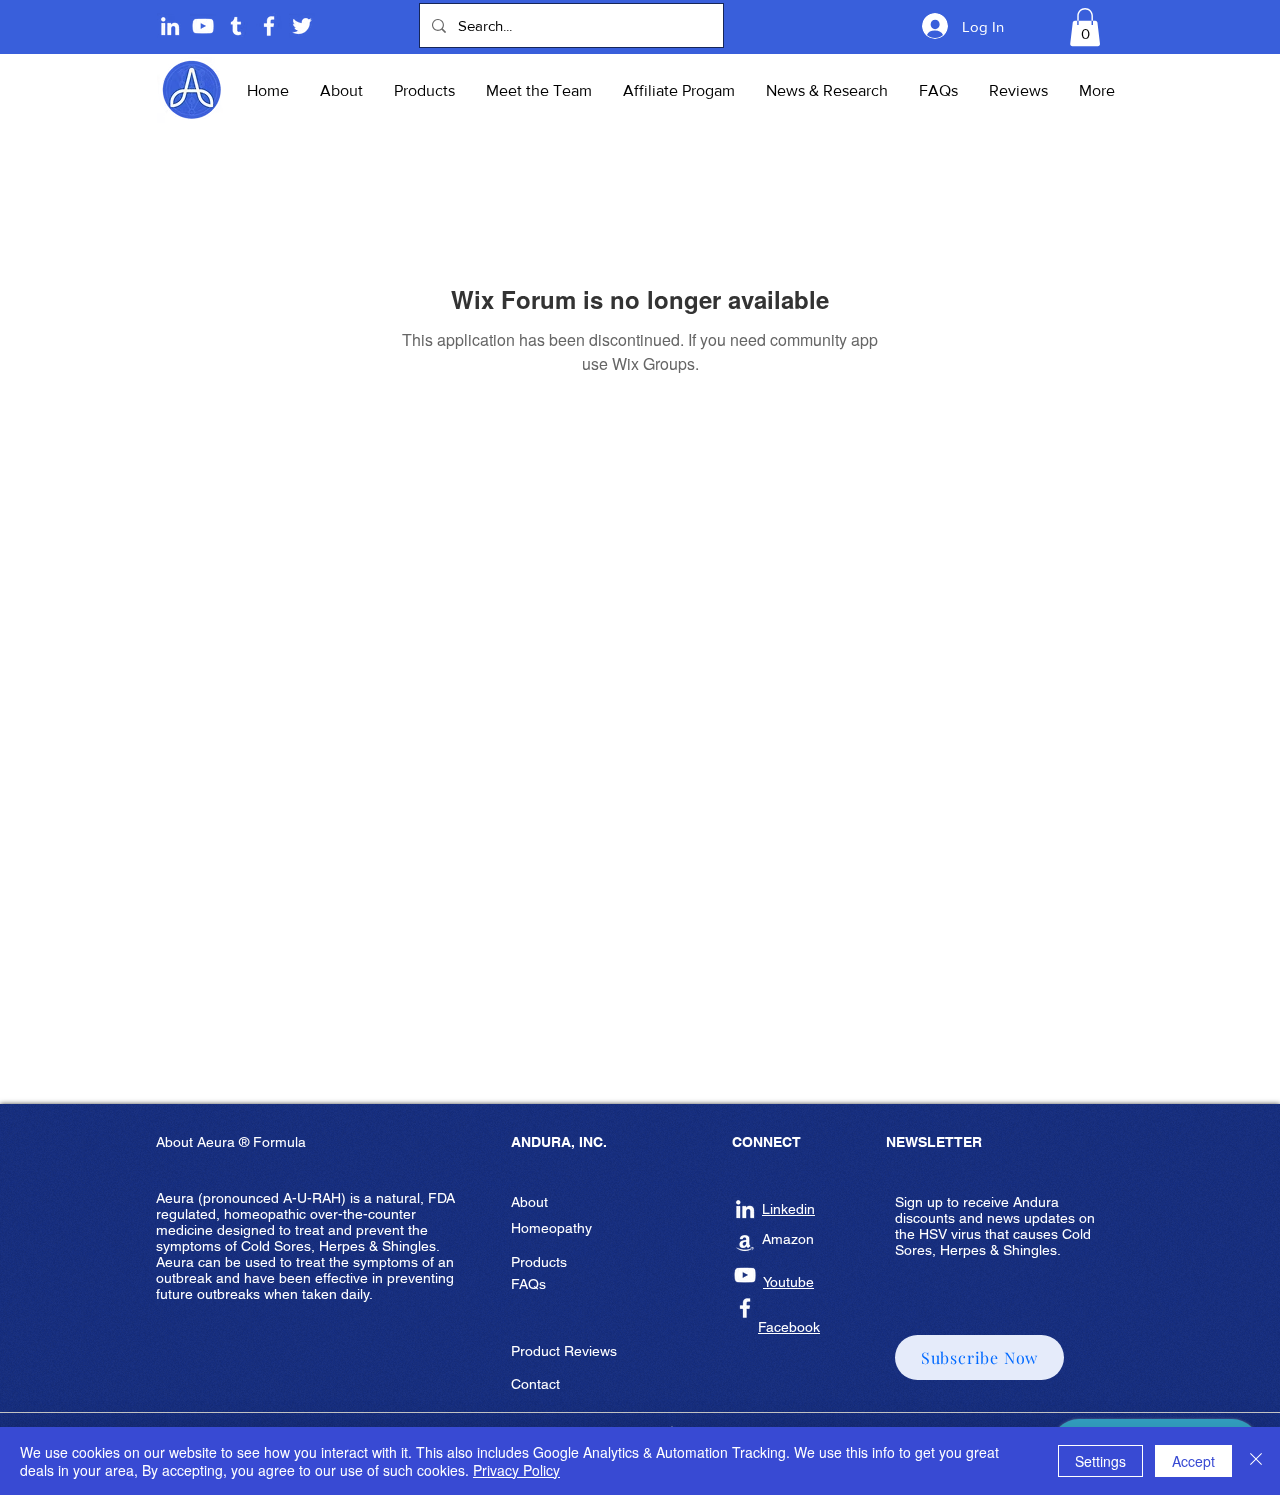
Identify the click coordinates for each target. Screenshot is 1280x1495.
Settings (1100, 1461)
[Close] (1256, 1461)
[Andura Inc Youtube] (745, 1275)
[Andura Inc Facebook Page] (269, 26)
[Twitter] (302, 26)
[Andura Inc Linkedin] (745, 1209)
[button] (1085, 27)
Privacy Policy (516, 1470)
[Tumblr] (236, 26)
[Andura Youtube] (203, 26)
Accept (1193, 1461)
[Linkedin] (170, 26)
